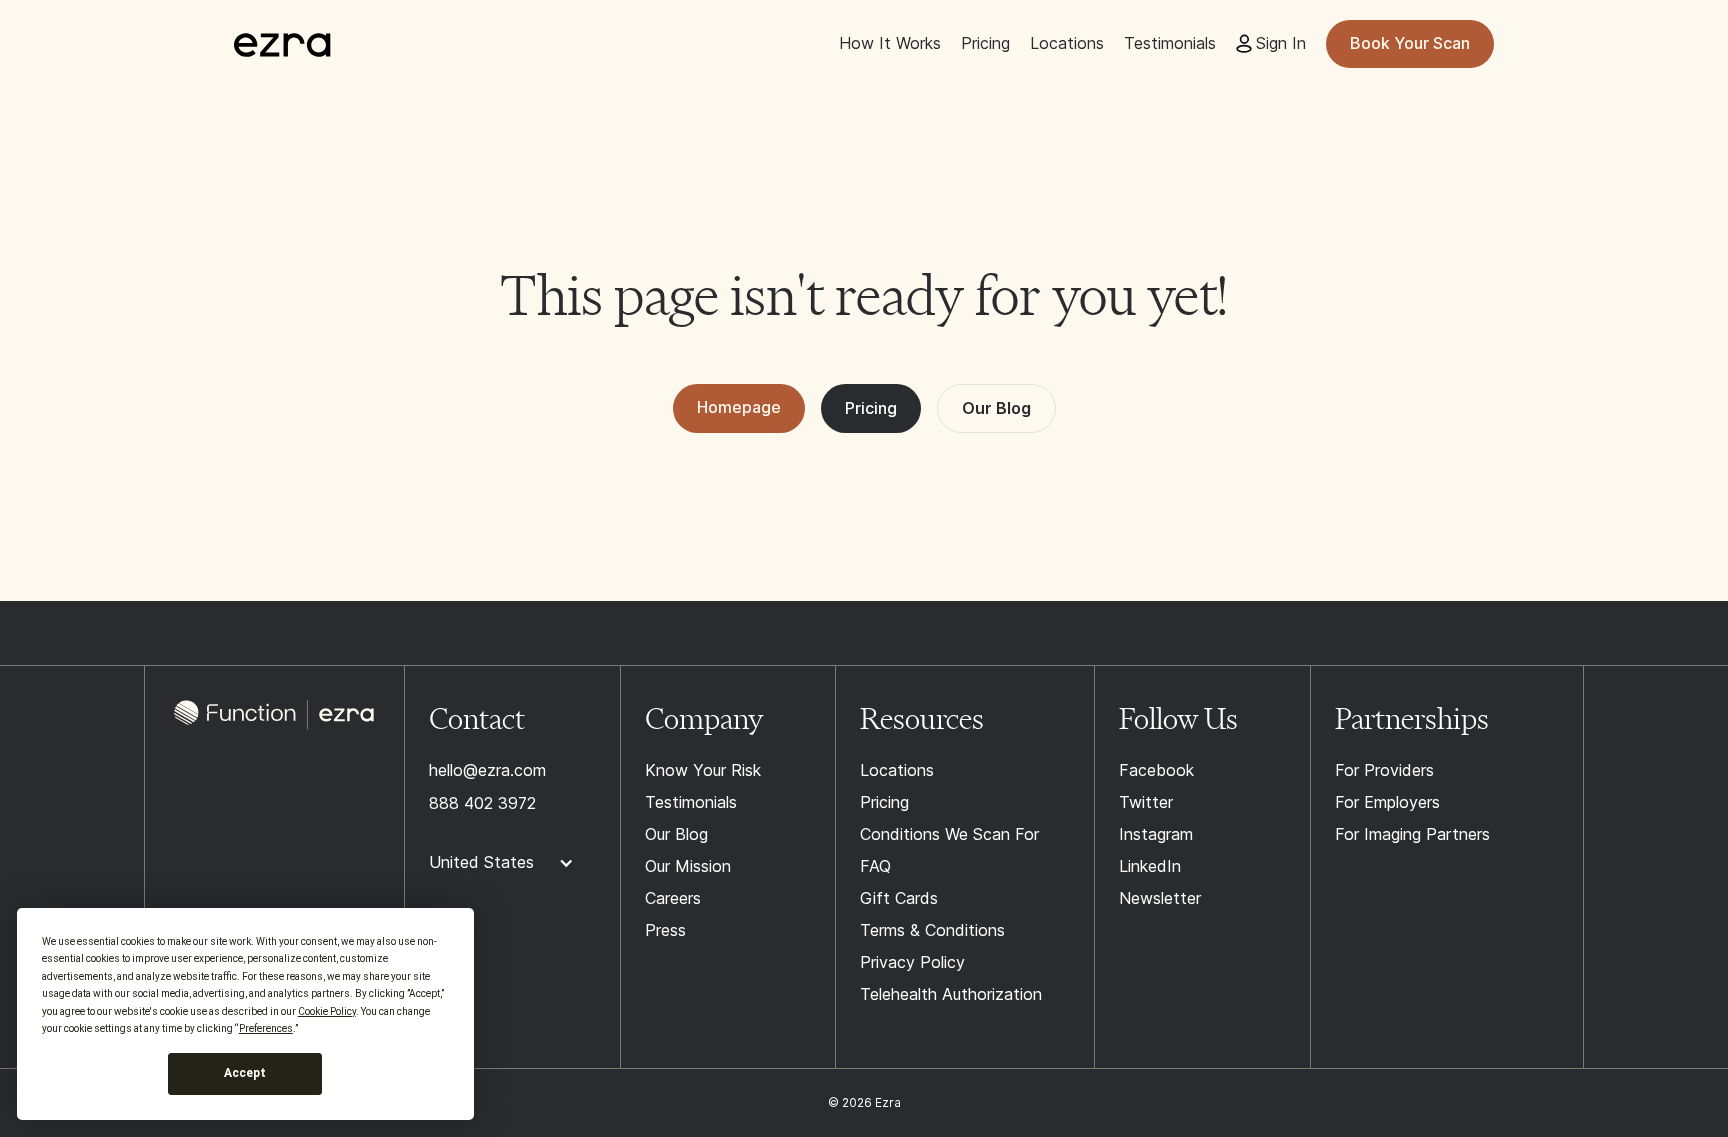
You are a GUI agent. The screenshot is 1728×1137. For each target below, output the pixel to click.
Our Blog (996, 408)
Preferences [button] (266, 1028)
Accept (245, 1073)
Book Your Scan (1410, 43)
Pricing (871, 408)
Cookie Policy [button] (327, 1011)
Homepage (739, 407)
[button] (511, 863)
